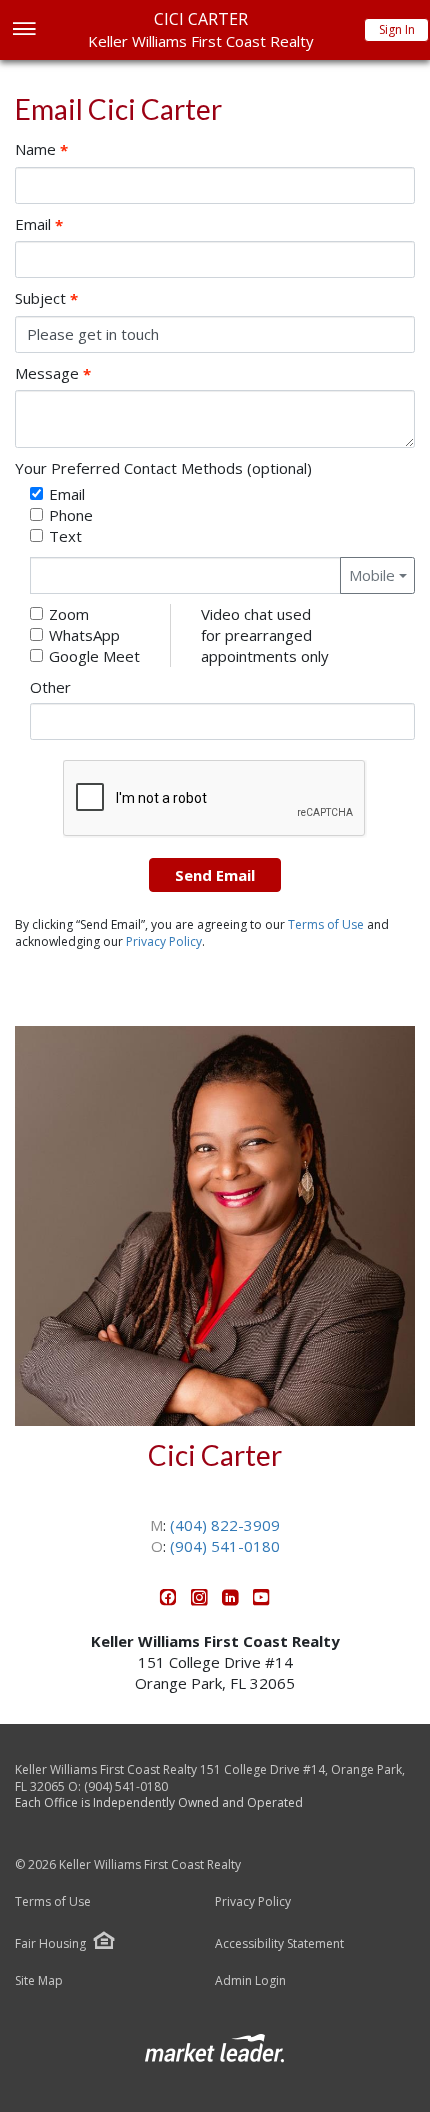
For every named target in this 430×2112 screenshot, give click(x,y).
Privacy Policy (164, 941)
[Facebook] (170, 1600)
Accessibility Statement (279, 1944)
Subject (46, 298)
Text (65, 536)
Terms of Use (326, 924)
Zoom (69, 614)
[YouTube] (261, 1600)
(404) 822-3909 (225, 1525)
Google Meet (94, 656)
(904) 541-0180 (225, 1546)
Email (39, 224)
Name (41, 149)
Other (50, 687)
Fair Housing (50, 1943)
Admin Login (250, 1981)
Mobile (372, 575)
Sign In (397, 29)
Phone (71, 515)
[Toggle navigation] (23, 30)
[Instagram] (201, 1600)
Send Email (215, 875)
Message (53, 373)
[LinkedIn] (232, 1600)
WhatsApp (84, 635)
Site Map (39, 1981)
